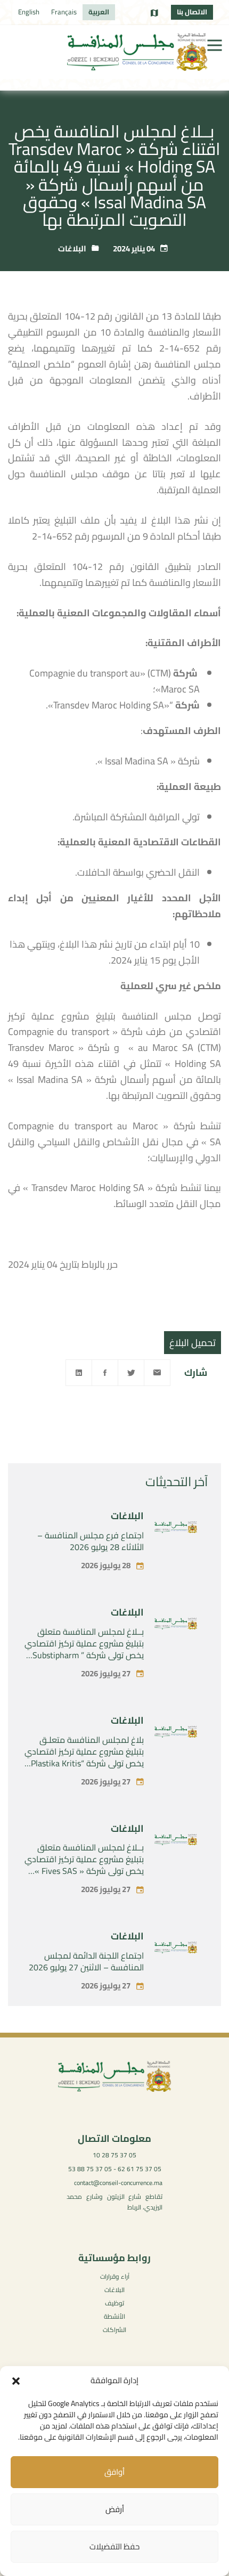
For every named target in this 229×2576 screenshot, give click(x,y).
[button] (16, 2381)
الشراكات (114, 2330)
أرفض (115, 2509)
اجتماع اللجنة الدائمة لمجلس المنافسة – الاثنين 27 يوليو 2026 (86, 1961)
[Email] (157, 1373)
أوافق (114, 2472)
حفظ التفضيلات (114, 2546)
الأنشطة (114, 2316)
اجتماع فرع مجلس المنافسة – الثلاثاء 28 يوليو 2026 (91, 1541)
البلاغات (72, 248)
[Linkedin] (79, 1373)
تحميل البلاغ (193, 1343)
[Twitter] (131, 1373)
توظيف (114, 2303)
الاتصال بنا (192, 12)
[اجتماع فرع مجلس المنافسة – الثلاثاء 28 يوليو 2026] (176, 1529)
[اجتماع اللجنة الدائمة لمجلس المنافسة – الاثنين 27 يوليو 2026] (176, 1950)
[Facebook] (105, 1373)
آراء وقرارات (115, 2276)
